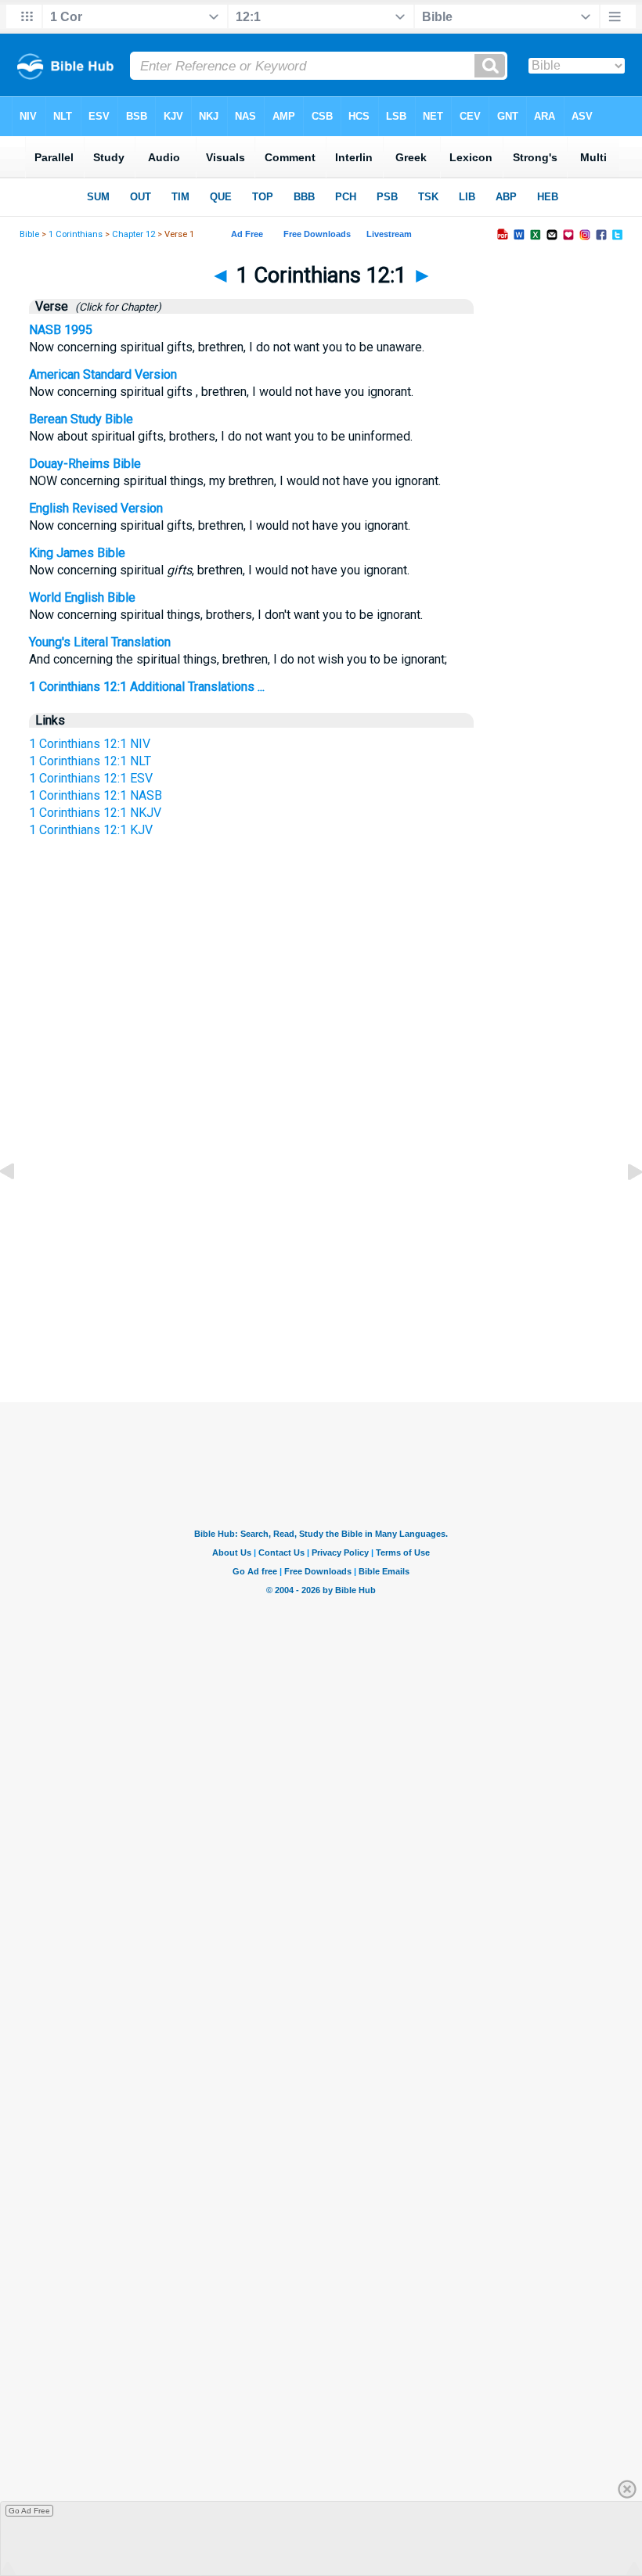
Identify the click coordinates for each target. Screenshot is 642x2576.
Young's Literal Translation (100, 642)
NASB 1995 (61, 330)
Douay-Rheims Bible (85, 464)
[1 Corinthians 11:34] (20, 1207)
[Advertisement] (321, 1255)
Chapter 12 (133, 234)
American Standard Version (103, 374)
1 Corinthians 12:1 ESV (91, 778)
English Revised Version (96, 508)
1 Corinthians (76, 234)
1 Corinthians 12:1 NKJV (95, 813)
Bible (29, 234)
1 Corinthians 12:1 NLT (90, 761)
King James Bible (77, 553)
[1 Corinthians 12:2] (622, 1207)
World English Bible (82, 597)
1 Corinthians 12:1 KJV (91, 830)
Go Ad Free (29, 2511)
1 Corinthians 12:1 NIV (90, 744)
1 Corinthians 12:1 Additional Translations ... (147, 687)
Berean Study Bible (81, 419)
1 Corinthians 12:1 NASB (96, 795)
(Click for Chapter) (116, 307)
